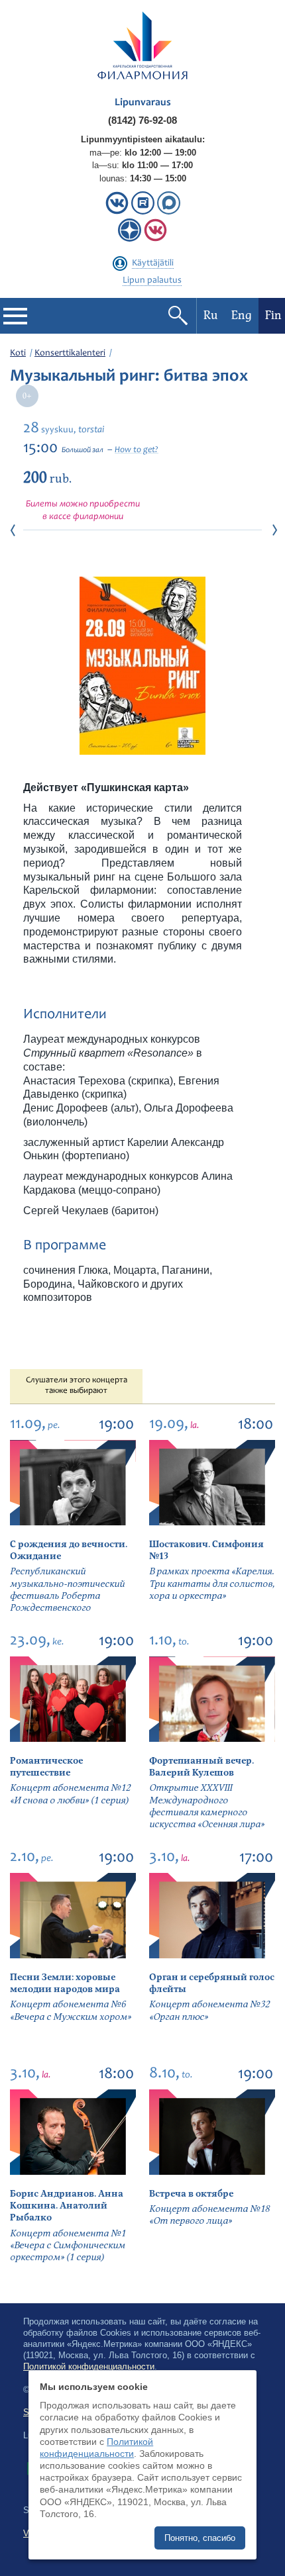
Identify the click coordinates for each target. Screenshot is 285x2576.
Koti (18, 354)
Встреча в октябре (191, 2194)
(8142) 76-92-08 (142, 120)
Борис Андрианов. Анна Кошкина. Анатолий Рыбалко (67, 2206)
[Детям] (155, 239)
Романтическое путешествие (46, 1767)
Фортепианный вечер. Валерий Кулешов (201, 1767)
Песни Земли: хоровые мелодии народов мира (65, 1983)
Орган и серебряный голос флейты (212, 1983)
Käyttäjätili (153, 263)
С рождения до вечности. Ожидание (69, 1550)
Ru (211, 315)
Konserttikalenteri (70, 354)
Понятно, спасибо (200, 2538)
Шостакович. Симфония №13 (206, 1550)
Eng (242, 315)
